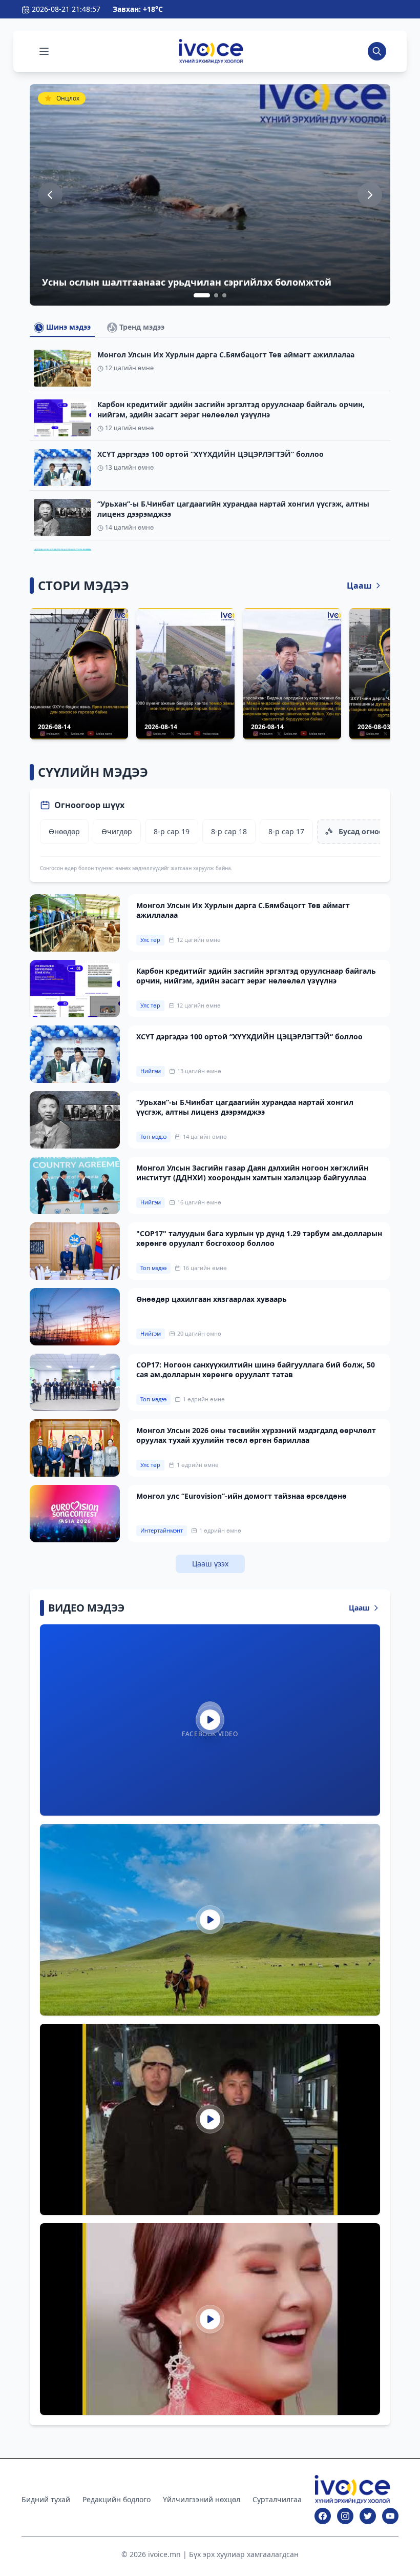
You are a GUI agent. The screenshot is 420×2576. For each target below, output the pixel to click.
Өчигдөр (117, 831)
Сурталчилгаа (277, 2499)
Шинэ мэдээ (67, 327)
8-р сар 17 (286, 831)
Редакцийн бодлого (117, 2499)
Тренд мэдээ (141, 327)
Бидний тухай (46, 2499)
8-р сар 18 (229, 831)
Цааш (359, 586)
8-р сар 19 (172, 831)
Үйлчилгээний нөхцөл (202, 2499)
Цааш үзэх (210, 1564)
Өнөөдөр (64, 831)
